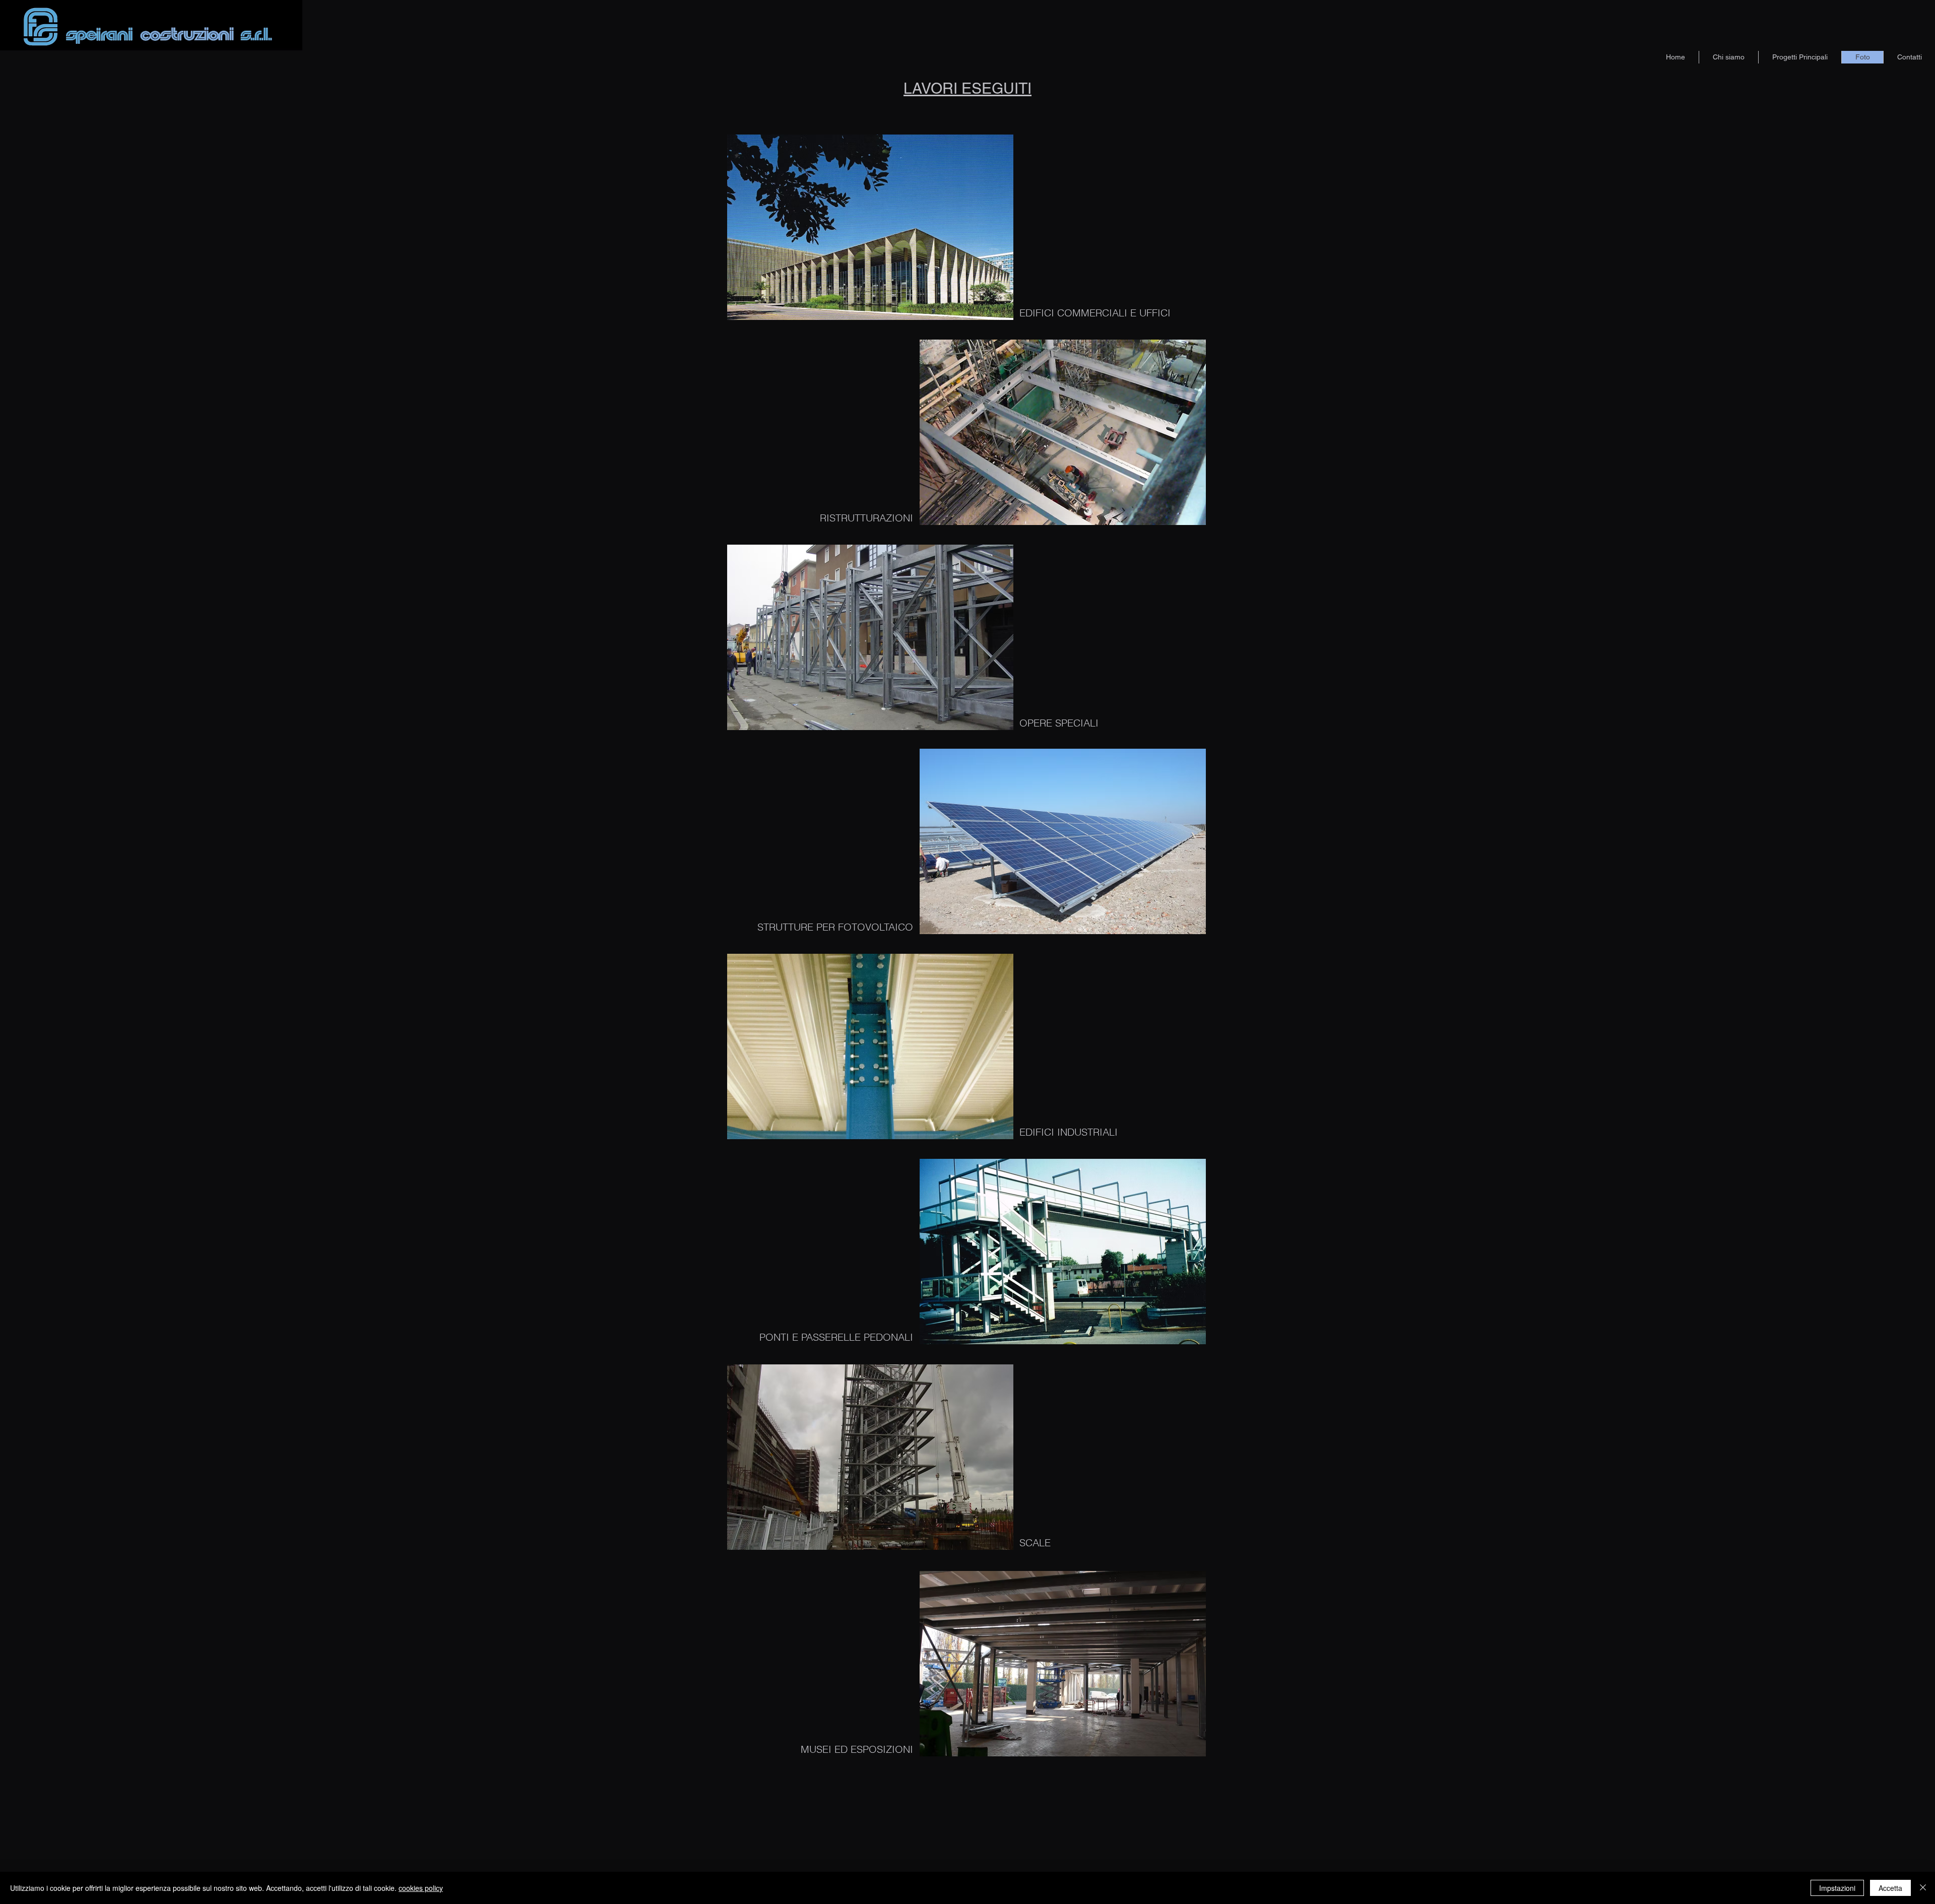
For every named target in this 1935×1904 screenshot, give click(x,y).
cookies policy (421, 1888)
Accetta (1890, 1888)
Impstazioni (1837, 1888)
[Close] (1923, 1888)
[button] (870, 227)
